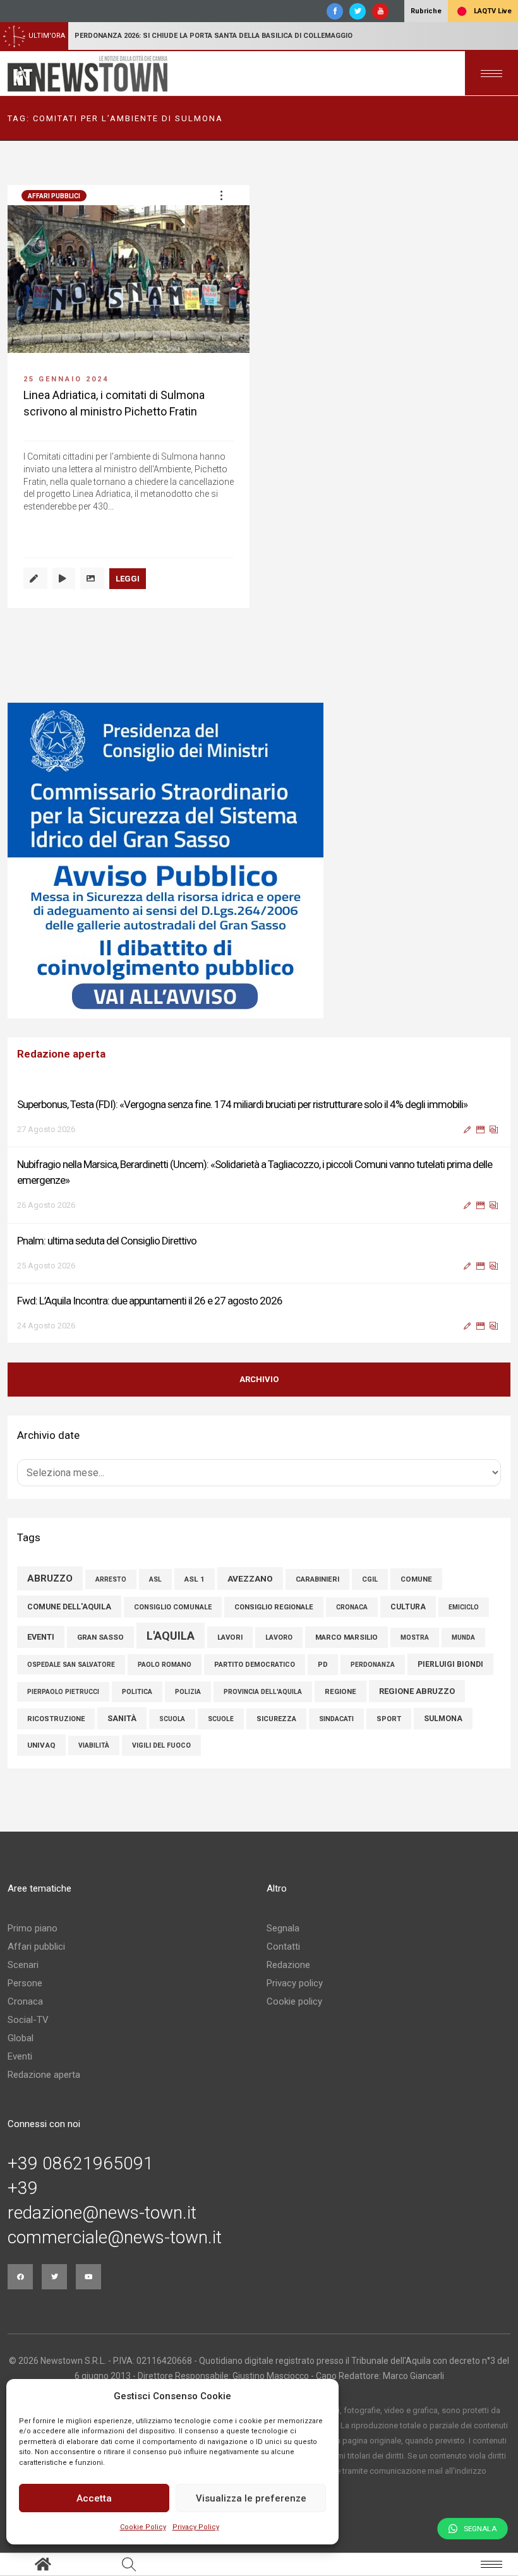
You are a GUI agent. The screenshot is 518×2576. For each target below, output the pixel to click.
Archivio (259, 1379)
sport (389, 1719)
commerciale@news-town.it (115, 2238)
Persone (25, 1983)
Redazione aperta (44, 2075)
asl (155, 1579)
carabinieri (317, 1579)
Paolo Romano (165, 1665)
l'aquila (171, 1636)
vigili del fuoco (161, 1745)
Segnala (283, 1928)
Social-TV (28, 2020)
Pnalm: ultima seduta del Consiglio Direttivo (107, 1241)
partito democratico (255, 1665)
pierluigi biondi (450, 1664)
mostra (415, 1637)
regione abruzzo (417, 1691)
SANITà (122, 1718)
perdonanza (373, 1665)
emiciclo (464, 1607)
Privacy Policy (196, 2527)
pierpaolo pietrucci (63, 1692)
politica (137, 1692)
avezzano (250, 1578)
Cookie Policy (143, 2527)
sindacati (336, 1719)
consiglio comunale (173, 1607)
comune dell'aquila (69, 1607)
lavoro (279, 1637)
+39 (23, 2188)
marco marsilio (346, 1637)
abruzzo (50, 1578)
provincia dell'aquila (263, 1692)
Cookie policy (294, 2001)
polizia (188, 1692)
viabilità (94, 1745)
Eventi (20, 2056)
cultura (408, 1607)
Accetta (94, 2498)
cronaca (352, 1607)
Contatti (283, 1947)
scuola (172, 1719)
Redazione (288, 1965)
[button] (221, 195)
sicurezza (276, 1719)
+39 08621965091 (81, 2164)
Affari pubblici (54, 196)
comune (416, 1579)
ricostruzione (56, 1719)
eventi (41, 1637)
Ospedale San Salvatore (71, 1665)
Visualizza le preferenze (251, 2498)
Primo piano (33, 1928)
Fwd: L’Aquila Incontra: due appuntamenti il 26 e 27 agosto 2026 (150, 1301)
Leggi (128, 579)
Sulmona (443, 1719)
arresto (111, 1579)
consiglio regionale (274, 1607)
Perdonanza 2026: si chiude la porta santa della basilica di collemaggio (214, 36)
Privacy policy (295, 1983)
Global (21, 2038)
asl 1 (195, 1579)
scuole (221, 1719)
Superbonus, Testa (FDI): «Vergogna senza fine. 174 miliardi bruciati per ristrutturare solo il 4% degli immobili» (242, 1104)
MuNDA (463, 1637)
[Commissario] (259, 861)
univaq (41, 1745)
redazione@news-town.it (102, 2213)
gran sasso (100, 1637)
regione (340, 1691)
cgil (370, 1579)
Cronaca (25, 2001)
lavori (230, 1637)
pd (323, 1665)
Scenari (23, 1965)
